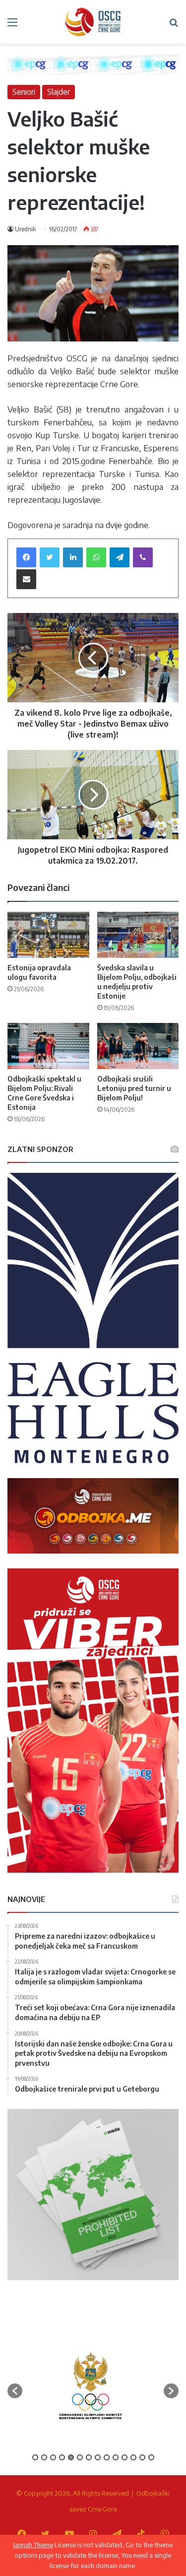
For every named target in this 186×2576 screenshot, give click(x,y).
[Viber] (143, 557)
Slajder (59, 92)
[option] (91, 2386)
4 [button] (62, 2457)
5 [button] (71, 2457)
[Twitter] (50, 557)
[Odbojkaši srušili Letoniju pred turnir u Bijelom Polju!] (138, 1046)
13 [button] (142, 2457)
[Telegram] (120, 557)
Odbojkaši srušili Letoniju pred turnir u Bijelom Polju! (134, 1088)
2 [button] (44, 2457)
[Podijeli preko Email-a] (26, 579)
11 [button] (124, 2457)
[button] (15, 2391)
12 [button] (133, 2457)
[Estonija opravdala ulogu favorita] (48, 935)
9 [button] (107, 2457)
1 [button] (35, 2457)
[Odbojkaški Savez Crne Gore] (93, 22)
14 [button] (151, 2457)
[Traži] (174, 26)
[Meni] (12, 26)
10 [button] (116, 2457)
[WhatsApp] (96, 557)
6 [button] (80, 2457)
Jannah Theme (33, 2545)
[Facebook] (26, 557)
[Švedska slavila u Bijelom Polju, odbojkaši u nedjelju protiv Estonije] (138, 935)
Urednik (25, 229)
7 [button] (89, 2457)
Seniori (24, 92)
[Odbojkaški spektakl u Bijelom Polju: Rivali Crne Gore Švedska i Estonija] (48, 1046)
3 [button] (53, 2457)
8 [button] (98, 2457)
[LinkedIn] (73, 557)
